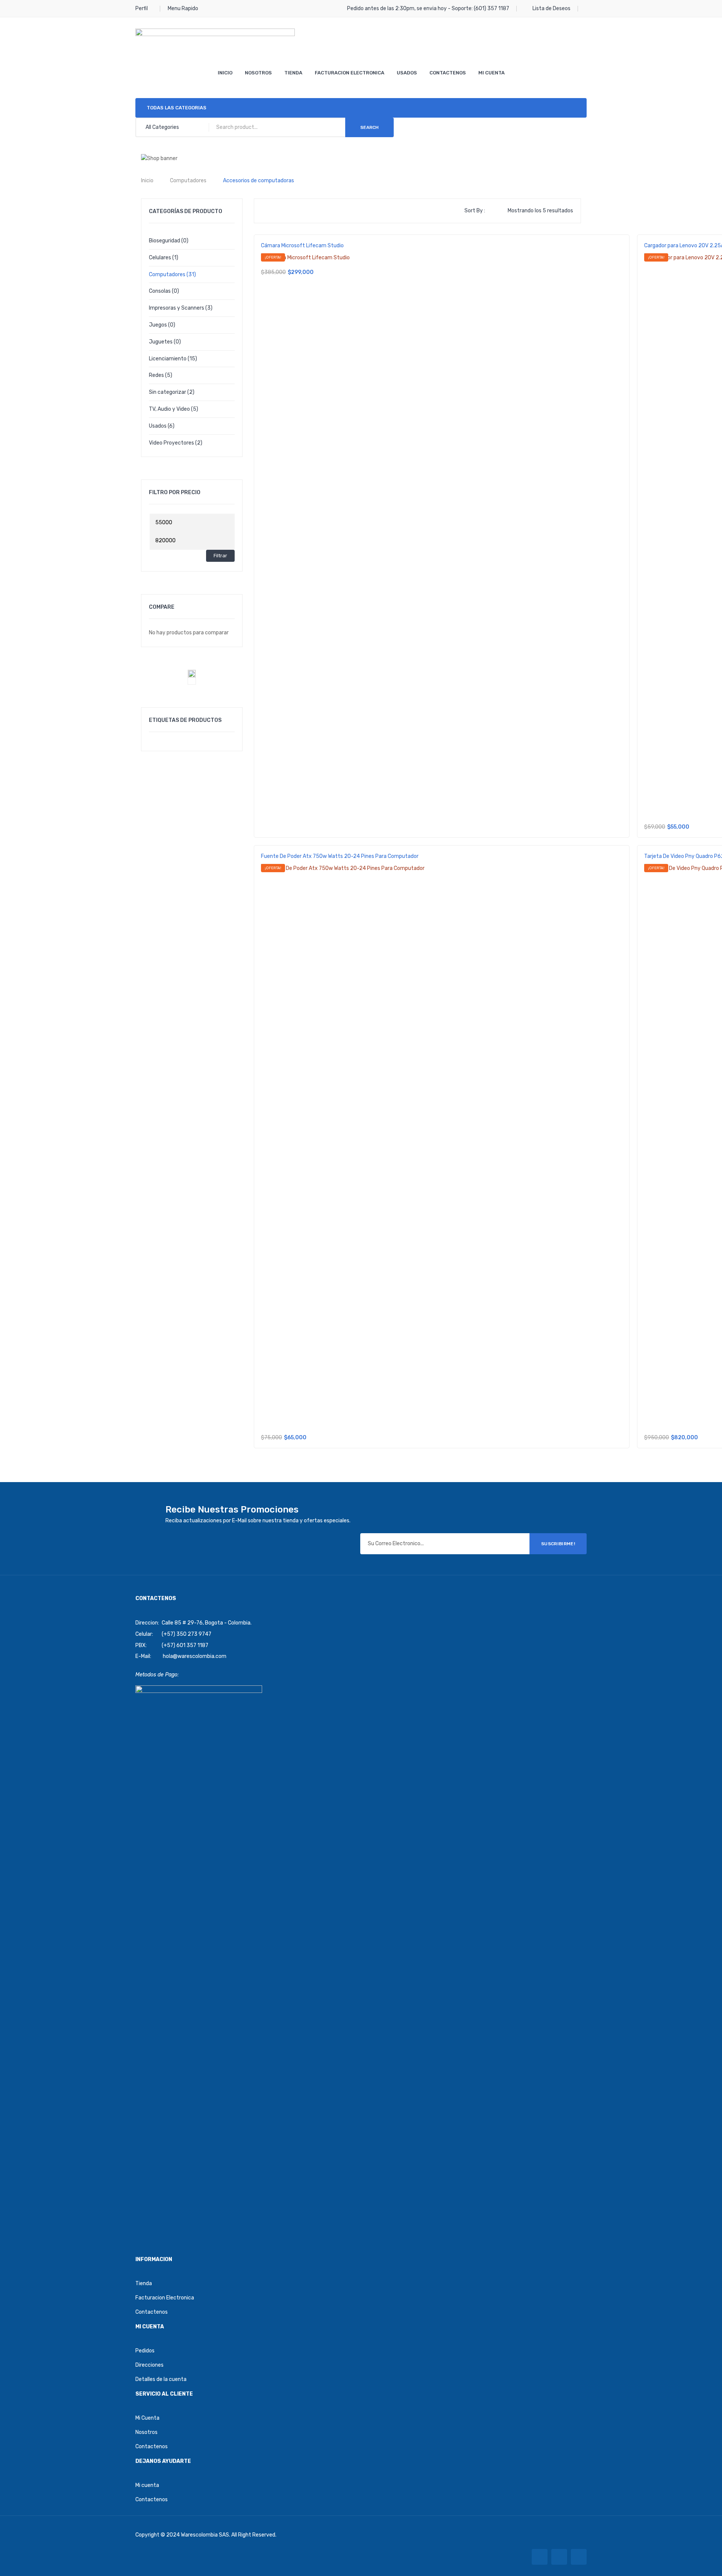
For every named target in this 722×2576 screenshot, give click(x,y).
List (280, 211)
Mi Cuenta (491, 73)
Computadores (188, 181)
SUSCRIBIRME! (558, 1544)
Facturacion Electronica (350, 73)
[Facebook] (540, 2557)
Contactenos (448, 73)
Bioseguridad (165, 241)
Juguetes (161, 342)
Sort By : (475, 211)
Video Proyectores (171, 443)
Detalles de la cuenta (161, 2379)
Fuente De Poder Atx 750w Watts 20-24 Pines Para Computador (340, 856)
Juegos (158, 325)
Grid (267, 211)
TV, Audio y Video (169, 409)
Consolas (160, 291)
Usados (407, 73)
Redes (156, 375)
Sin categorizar (168, 392)
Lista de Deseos (551, 8)
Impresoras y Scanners (177, 308)
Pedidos (145, 2351)
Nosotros (258, 73)
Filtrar (220, 556)
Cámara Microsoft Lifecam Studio (302, 246)
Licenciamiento (168, 359)
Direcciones (149, 2365)
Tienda (293, 73)
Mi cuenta (147, 2485)
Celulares (160, 258)
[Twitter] (559, 2557)
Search (369, 127)
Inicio (225, 73)
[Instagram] (579, 2557)
